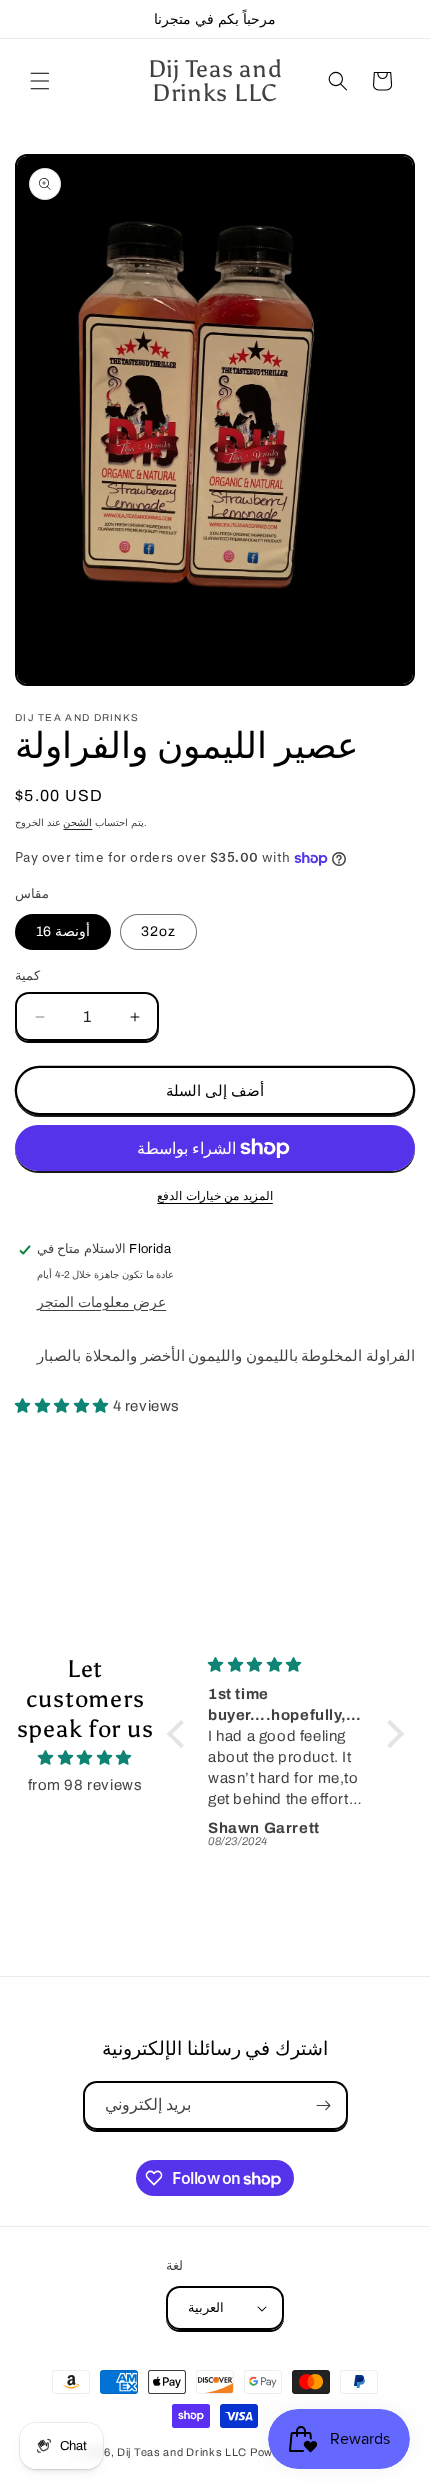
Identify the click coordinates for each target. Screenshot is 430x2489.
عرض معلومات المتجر (101, 1302)
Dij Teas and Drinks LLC (182, 2452)
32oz (158, 931)
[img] (85, 1758)
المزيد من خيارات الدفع (215, 1196)
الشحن (77, 822)
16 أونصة (63, 931)
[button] (40, 81)
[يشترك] (324, 2105)
